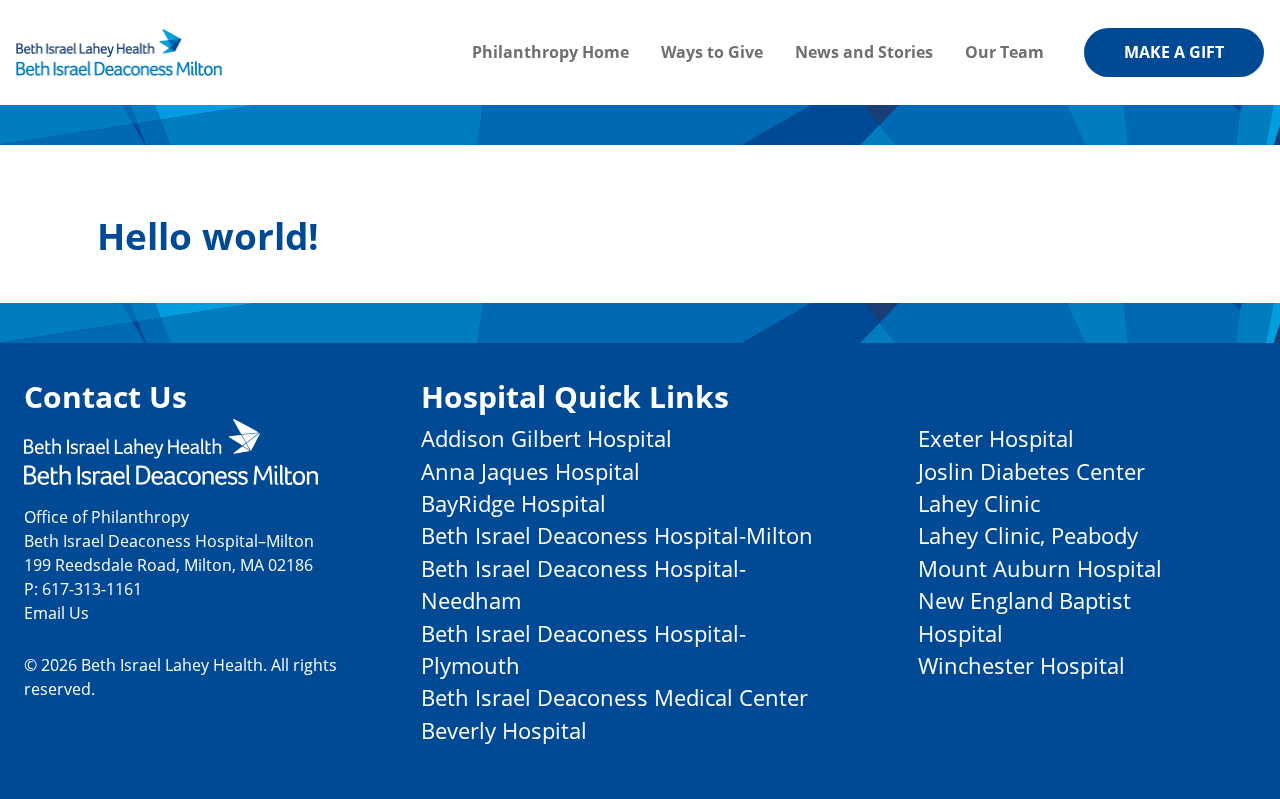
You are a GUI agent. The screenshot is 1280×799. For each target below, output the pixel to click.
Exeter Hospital (996, 438)
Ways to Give (712, 52)
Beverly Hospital (504, 730)
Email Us (56, 613)
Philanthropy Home (550, 52)
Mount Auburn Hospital (1040, 568)
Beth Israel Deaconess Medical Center (614, 697)
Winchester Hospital (1021, 665)
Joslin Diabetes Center (1031, 471)
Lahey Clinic (979, 503)
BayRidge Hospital (513, 503)
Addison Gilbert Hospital (546, 438)
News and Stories (864, 52)
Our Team (1004, 52)
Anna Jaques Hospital (530, 471)
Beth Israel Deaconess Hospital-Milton (617, 535)
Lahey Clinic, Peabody (1028, 535)
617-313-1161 (92, 589)
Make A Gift (1174, 52)
